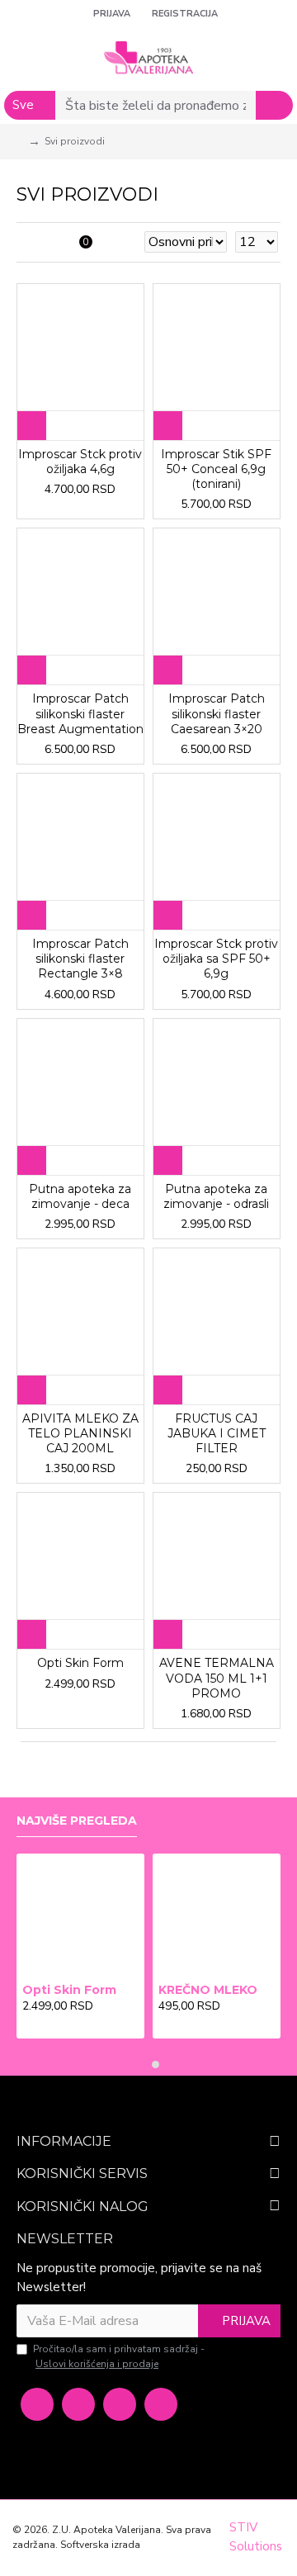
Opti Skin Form (80, 1663)
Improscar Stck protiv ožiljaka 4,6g (80, 462)
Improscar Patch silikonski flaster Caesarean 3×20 (217, 713)
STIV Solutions (256, 2537)
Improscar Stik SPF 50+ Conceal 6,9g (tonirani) (216, 469)
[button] (141, 2065)
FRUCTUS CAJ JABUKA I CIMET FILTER (217, 1433)
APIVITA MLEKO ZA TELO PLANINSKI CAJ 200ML (80, 1433)
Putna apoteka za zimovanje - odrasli (216, 1196)
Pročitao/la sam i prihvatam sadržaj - (119, 2356)
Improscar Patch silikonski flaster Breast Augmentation (80, 713)
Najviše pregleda (77, 1821)
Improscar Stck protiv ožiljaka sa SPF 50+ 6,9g (216, 959)
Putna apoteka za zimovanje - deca (80, 1196)
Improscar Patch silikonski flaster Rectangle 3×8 (80, 959)
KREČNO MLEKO (208, 1990)
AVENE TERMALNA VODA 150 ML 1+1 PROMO (217, 1678)
